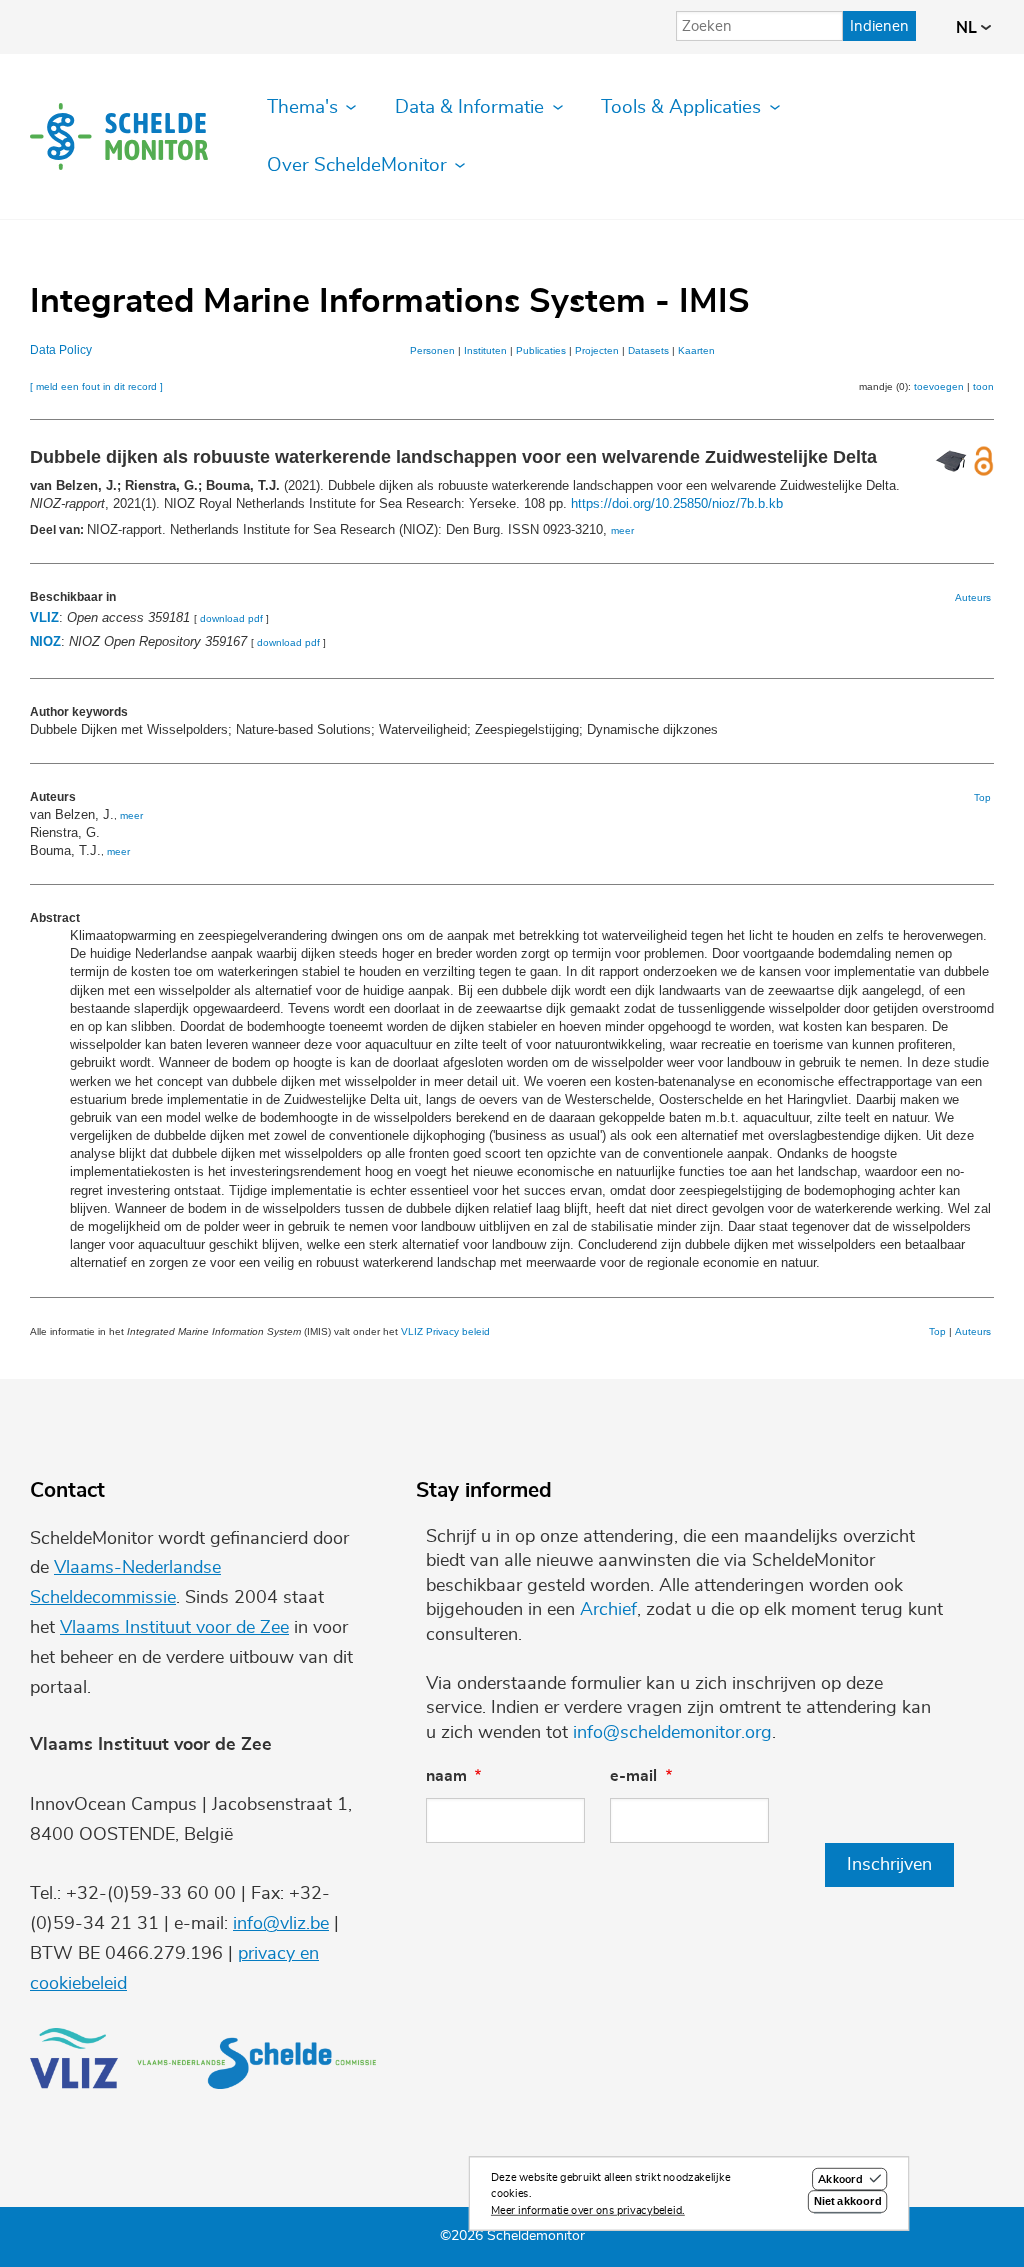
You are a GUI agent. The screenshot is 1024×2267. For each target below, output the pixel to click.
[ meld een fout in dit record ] (96, 386)
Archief (608, 1610)
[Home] (119, 136)
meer (622, 530)
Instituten (485, 350)
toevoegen (939, 386)
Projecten (597, 350)
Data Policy (61, 350)
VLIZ (44, 617)
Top (982, 797)
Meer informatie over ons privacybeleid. (588, 2210)
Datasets (648, 350)
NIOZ (45, 641)
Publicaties (541, 350)
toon (983, 386)
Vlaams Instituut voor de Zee (174, 1628)
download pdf (231, 618)
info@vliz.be (281, 1924)
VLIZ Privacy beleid (445, 1331)
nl (968, 28)
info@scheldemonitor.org (672, 1733)
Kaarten (696, 350)
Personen (432, 350)
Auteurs (973, 597)
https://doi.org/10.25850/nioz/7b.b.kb (677, 503)
